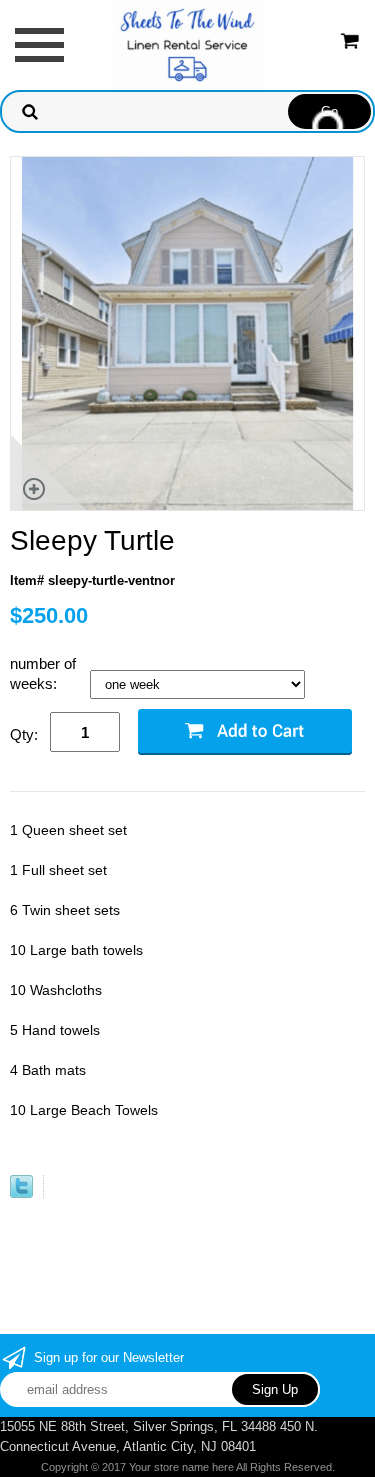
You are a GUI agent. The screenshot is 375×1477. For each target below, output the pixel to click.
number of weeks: (43, 673)
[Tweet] (21, 1193)
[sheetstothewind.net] (187, 43)
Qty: (24, 734)
